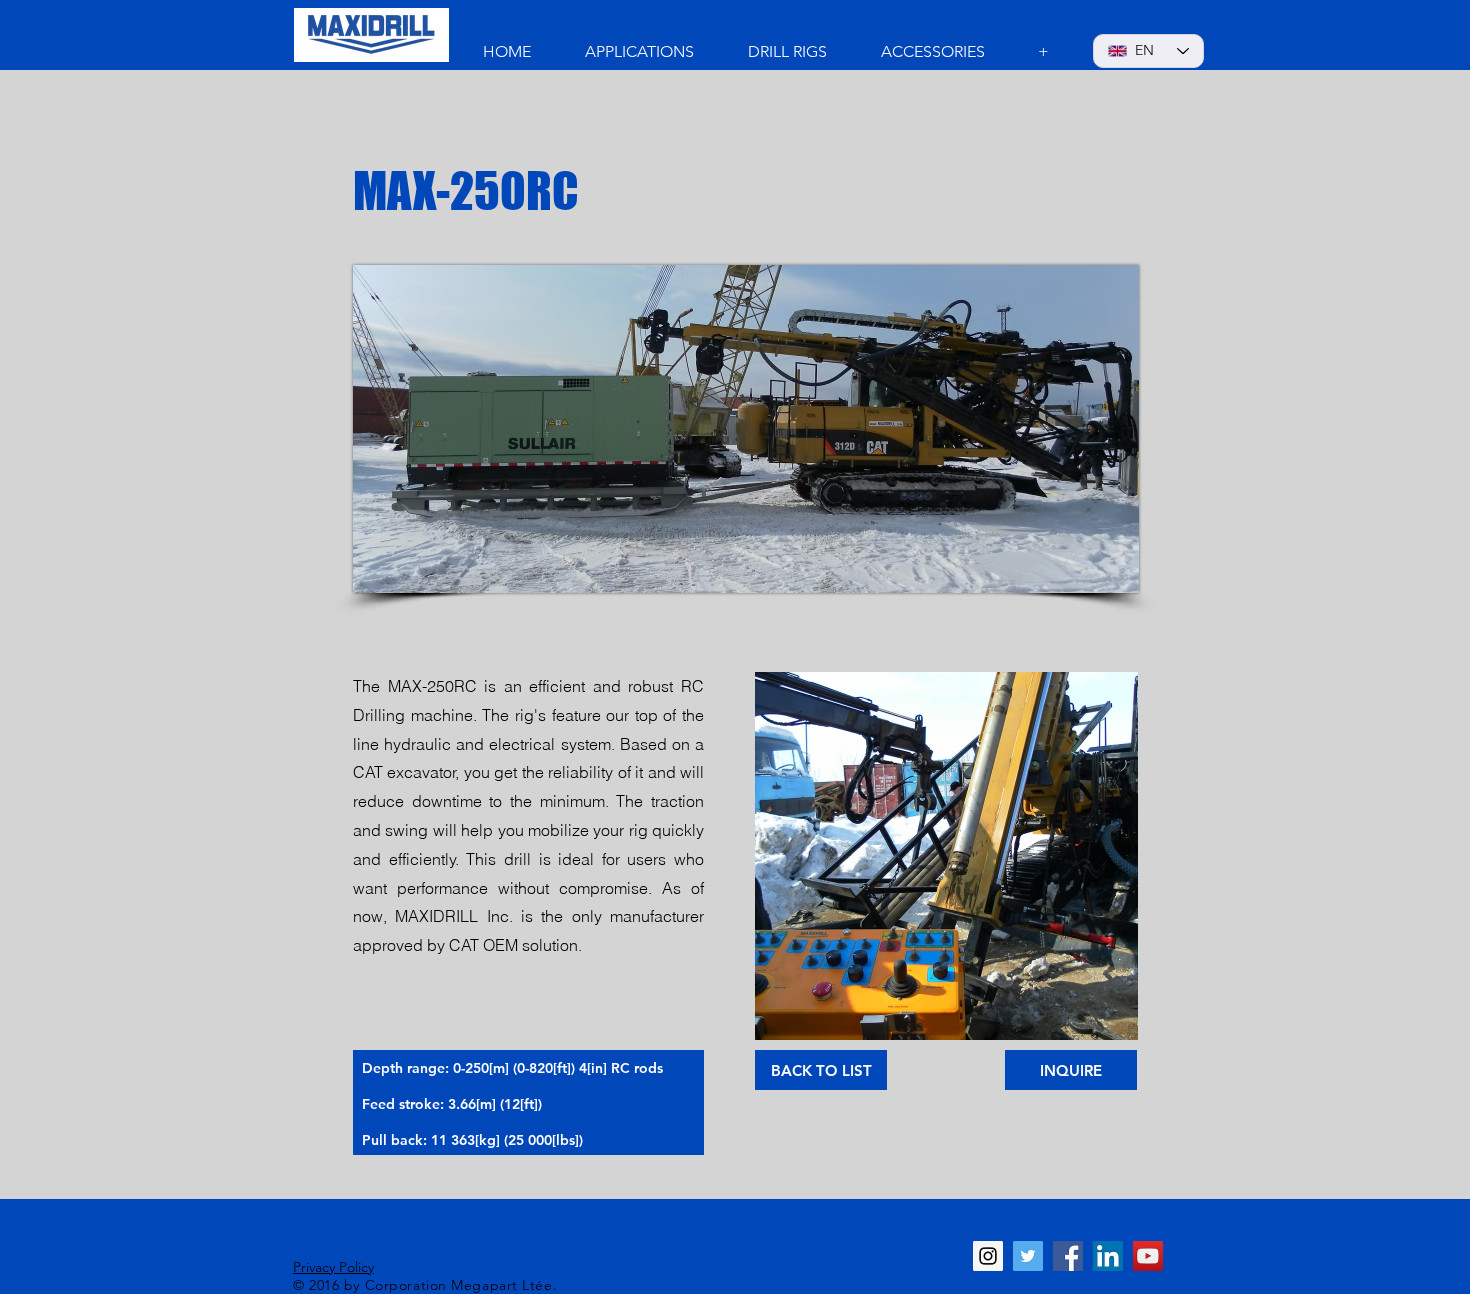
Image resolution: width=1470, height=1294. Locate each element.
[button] (946, 856)
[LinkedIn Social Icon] (1108, 1256)
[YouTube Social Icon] (1148, 1256)
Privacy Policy (333, 1267)
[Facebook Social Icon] (1068, 1256)
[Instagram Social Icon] (988, 1256)
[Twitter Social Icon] (1028, 1256)
